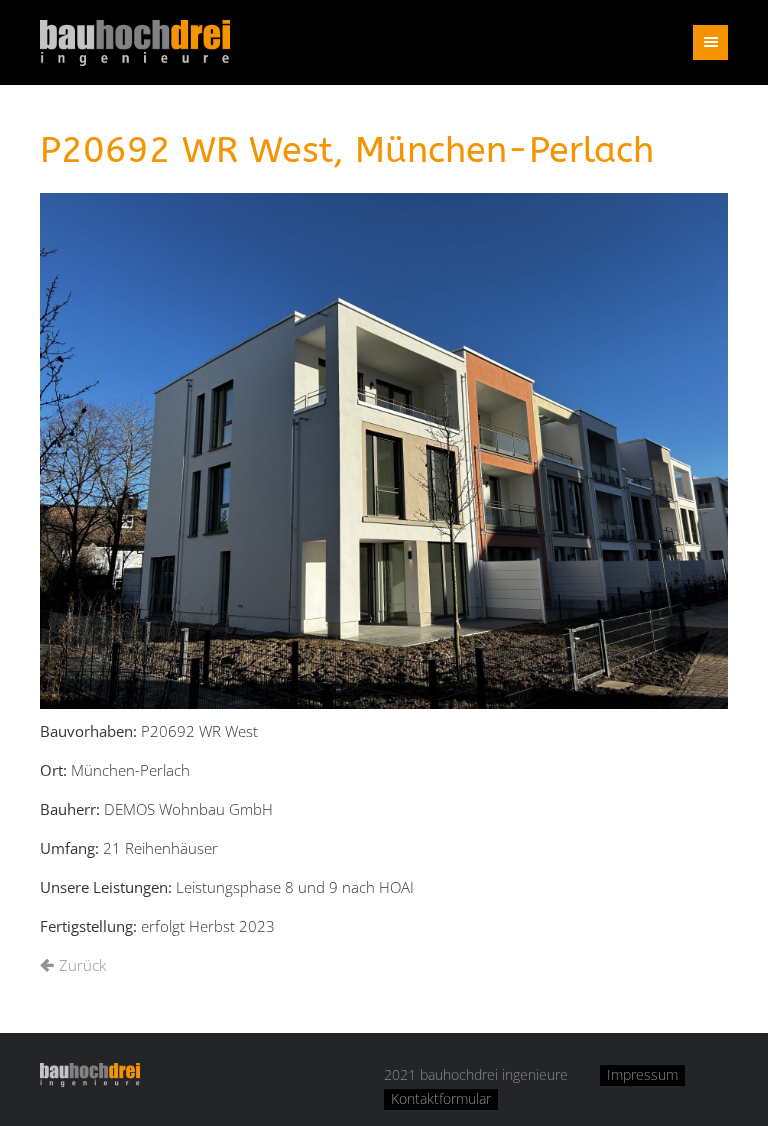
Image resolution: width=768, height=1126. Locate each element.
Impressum (642, 1075)
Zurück (82, 965)
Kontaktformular (441, 1099)
